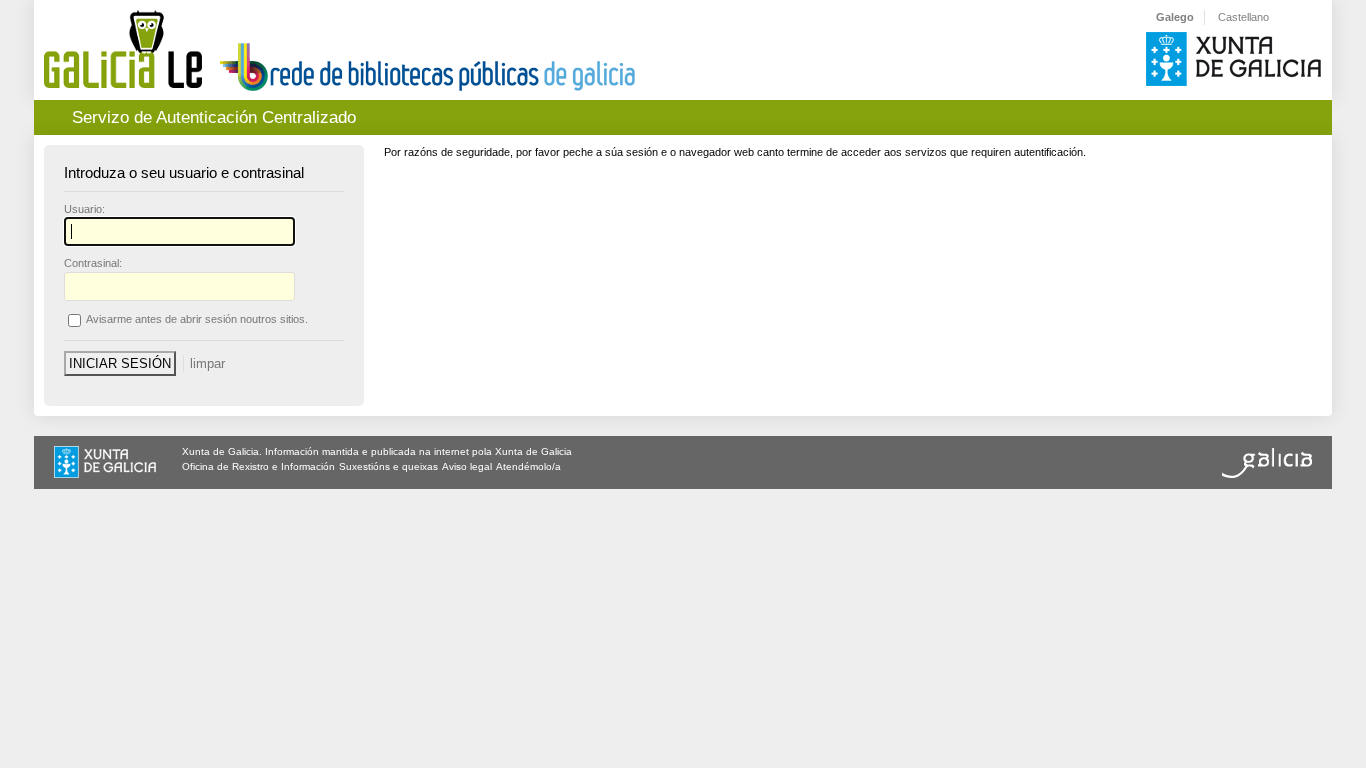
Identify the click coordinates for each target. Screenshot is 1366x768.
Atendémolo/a (528, 466)
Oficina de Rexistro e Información (258, 466)
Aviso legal (467, 466)
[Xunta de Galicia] (105, 464)
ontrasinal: (93, 263)
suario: (84, 209)
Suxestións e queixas (388, 466)
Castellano (1243, 17)
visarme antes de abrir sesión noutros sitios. (197, 319)
